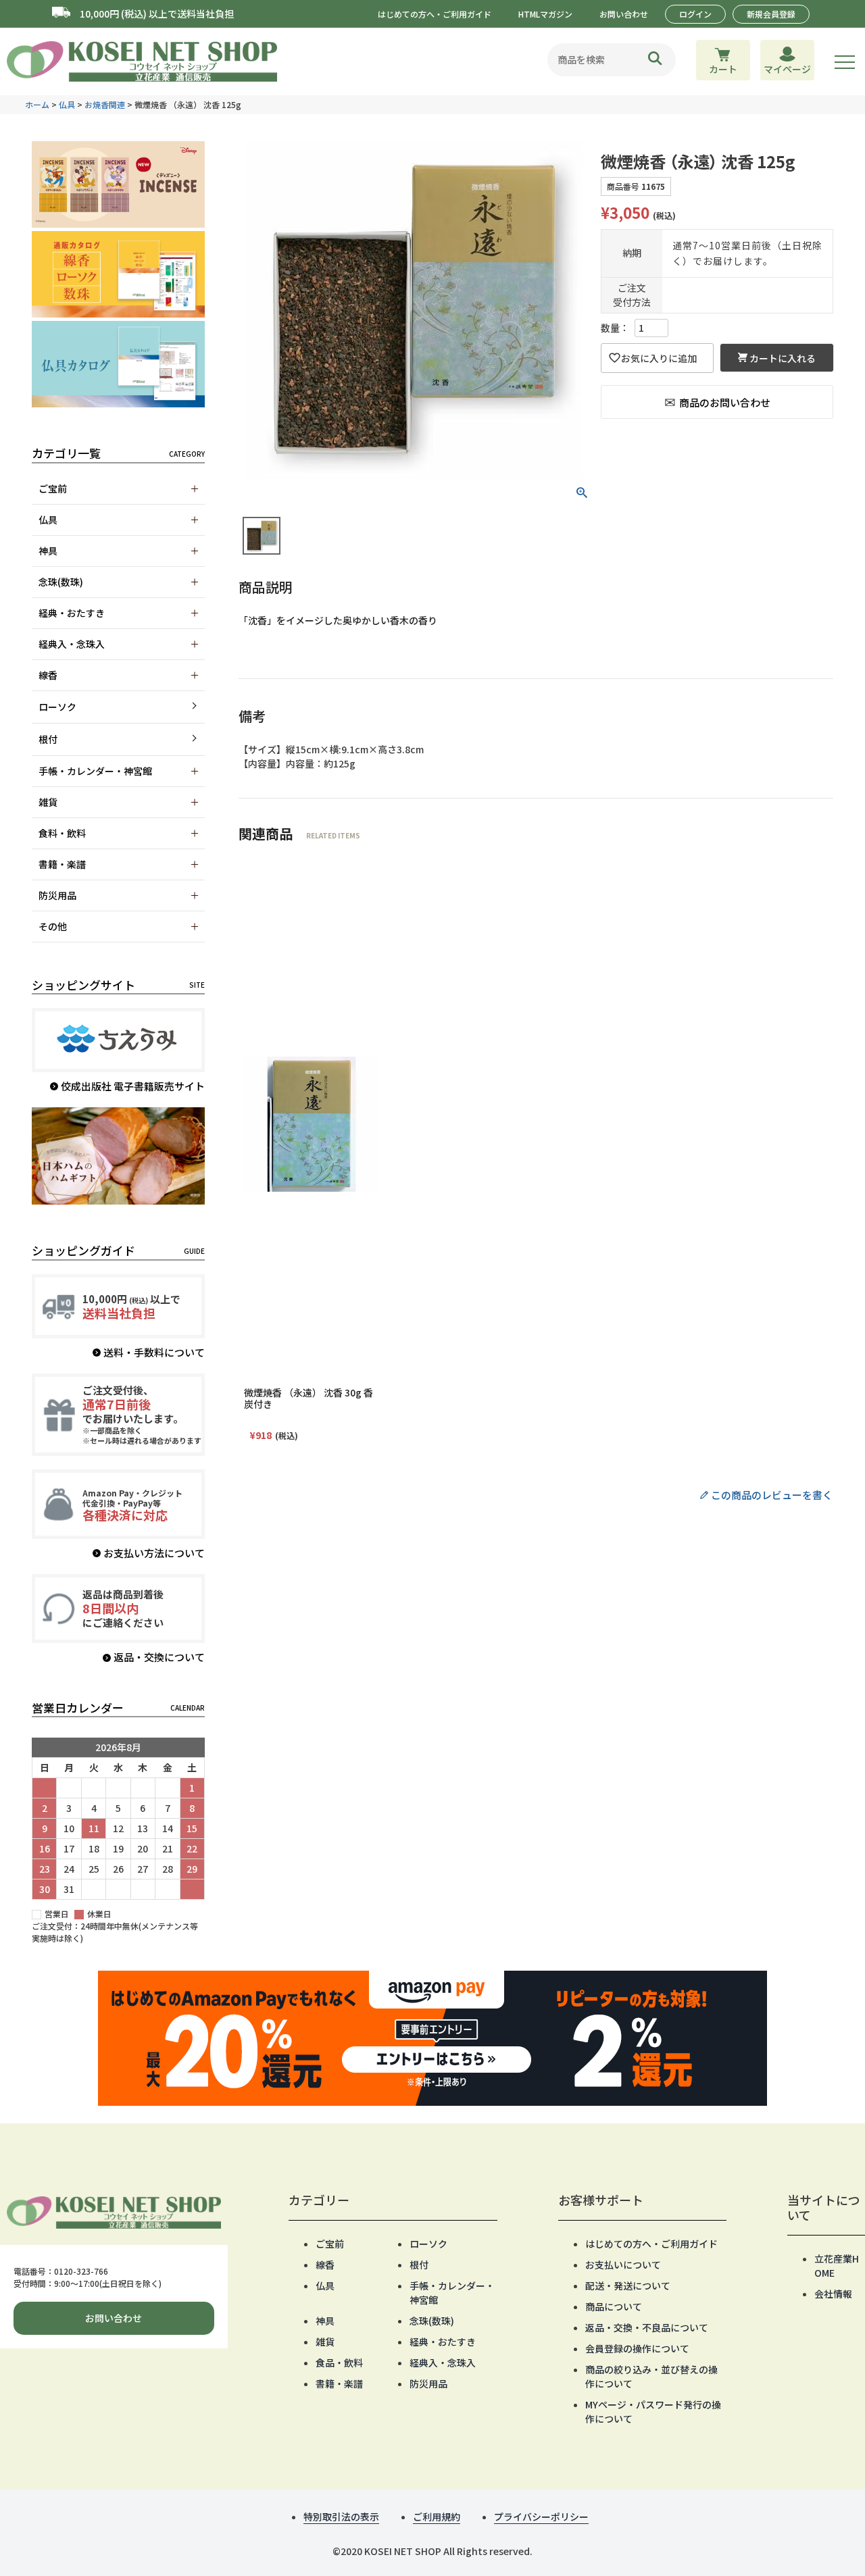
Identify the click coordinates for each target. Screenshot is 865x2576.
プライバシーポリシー (541, 2517)
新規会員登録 (771, 14)
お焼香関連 (105, 104)
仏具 (67, 104)
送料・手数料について (154, 1352)
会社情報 (833, 2294)
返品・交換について (159, 1657)
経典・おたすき (443, 2342)
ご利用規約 (437, 2517)
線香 (325, 2265)
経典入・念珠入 (443, 2363)
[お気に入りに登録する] (657, 358)
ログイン (695, 14)
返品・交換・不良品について (647, 2327)
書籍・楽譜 (339, 2383)
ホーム (37, 104)
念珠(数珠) (432, 2321)
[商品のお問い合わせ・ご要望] (717, 402)
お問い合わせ (624, 14)
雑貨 (325, 2342)
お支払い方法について (154, 1553)
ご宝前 (330, 2244)
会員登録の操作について (637, 2348)
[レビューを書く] (536, 1495)
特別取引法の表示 (341, 2517)
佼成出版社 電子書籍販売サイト (133, 1086)
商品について (614, 2306)
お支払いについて (623, 2265)
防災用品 (428, 2383)
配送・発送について (628, 2285)
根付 (48, 739)
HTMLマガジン (545, 14)
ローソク (57, 707)
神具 (325, 2321)
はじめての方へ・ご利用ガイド (435, 14)
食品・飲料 (339, 2363)
